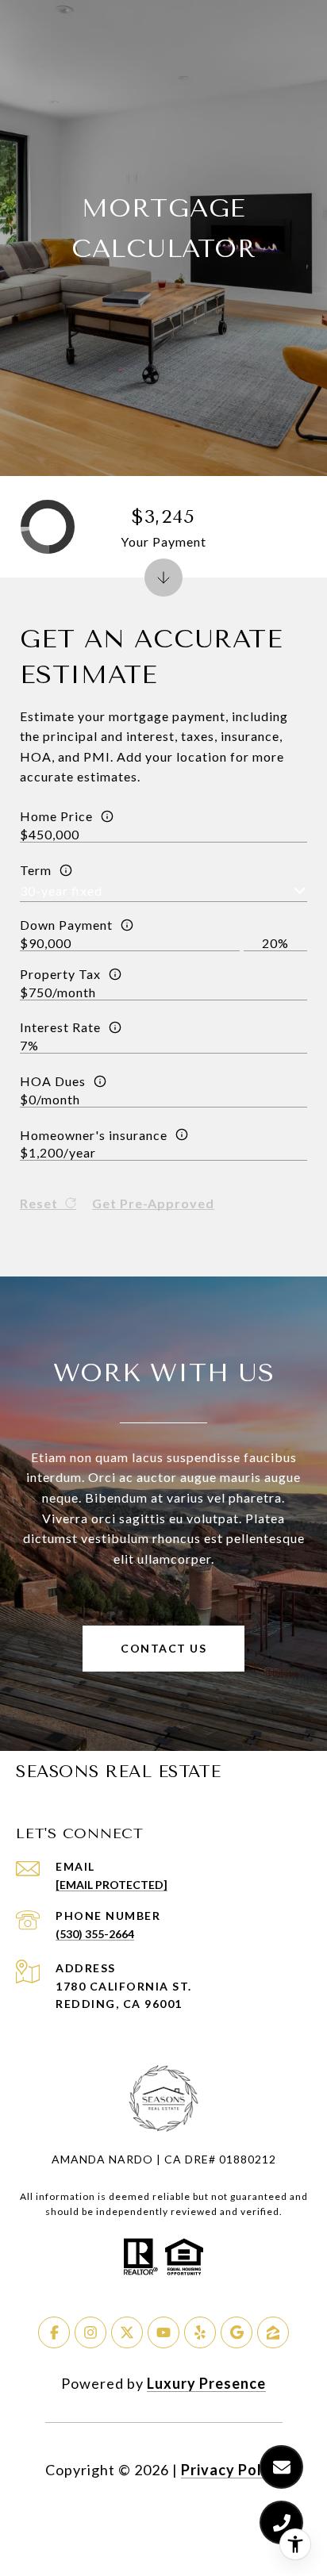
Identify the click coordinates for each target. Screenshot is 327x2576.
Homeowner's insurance (94, 1135)
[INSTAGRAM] (90, 2332)
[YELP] (200, 2332)
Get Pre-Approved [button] (153, 1204)
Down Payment (66, 925)
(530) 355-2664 (95, 1934)
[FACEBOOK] (54, 2332)
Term (36, 870)
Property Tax (60, 974)
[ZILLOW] (273, 2332)
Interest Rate (60, 1027)
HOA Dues (53, 1081)
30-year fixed (61, 891)
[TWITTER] (127, 2332)
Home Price (56, 816)
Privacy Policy (232, 2470)
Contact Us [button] (163, 1648)
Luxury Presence (206, 2383)
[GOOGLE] (237, 2332)
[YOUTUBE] (163, 2332)
